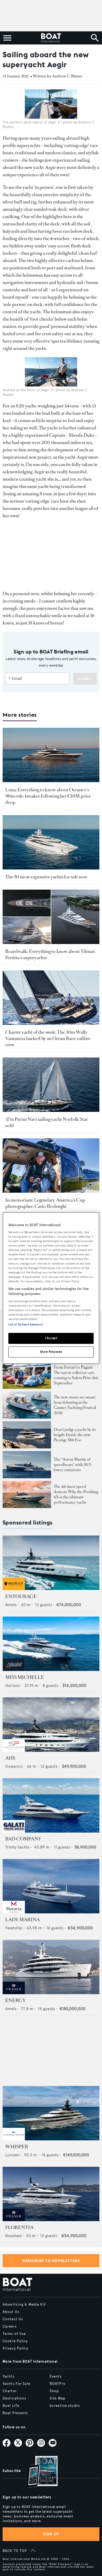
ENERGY (15, 2000)
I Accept (51, 1338)
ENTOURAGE (21, 1596)
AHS (10, 1758)
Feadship (14, 1928)
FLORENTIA (19, 2227)
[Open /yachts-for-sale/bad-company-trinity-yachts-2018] (51, 1805)
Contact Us (13, 2319)
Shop (54, 2391)
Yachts (9, 2376)
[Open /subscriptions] (38, 2472)
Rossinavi (13, 2236)
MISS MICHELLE (25, 1677)
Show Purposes (51, 1352)
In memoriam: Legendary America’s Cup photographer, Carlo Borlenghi (45, 1203)
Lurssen (12, 2155)
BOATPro (58, 2384)
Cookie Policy (15, 2341)
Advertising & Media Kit (24, 2305)
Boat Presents (15, 2413)
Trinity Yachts (17, 1847)
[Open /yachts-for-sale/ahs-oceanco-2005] (51, 1725)
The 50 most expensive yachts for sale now (46, 877)
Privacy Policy (15, 2348)
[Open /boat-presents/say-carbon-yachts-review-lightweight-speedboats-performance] (27, 1465)
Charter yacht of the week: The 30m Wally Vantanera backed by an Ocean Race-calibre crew (48, 1038)
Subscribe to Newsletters (51, 2261)
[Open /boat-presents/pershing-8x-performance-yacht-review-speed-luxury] (27, 1494)
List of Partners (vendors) (25, 1325)
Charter (10, 2391)
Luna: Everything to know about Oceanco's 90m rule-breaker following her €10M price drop (48, 796)
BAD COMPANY (23, 1839)
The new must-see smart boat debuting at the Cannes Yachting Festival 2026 (75, 1405)
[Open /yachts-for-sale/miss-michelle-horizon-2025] (51, 1644)
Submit (85, 679)
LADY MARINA (22, 1920)
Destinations (14, 2398)
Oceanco (14, 1766)
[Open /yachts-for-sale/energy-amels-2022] (51, 1967)
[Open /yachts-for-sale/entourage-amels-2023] (51, 1563)
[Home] (51, 38)
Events (56, 2376)
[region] (51, 1288)
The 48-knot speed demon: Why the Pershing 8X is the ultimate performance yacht (76, 1494)
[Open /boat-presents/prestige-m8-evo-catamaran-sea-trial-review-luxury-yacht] (27, 1435)
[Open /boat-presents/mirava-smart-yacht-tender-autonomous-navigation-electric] (27, 1405)
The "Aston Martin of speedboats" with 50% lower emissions (73, 1465)
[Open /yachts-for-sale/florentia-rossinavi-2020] (51, 2194)
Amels (11, 1605)
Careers (10, 2327)
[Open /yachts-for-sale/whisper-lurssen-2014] (51, 2113)
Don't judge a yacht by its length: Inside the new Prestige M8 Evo (75, 1435)
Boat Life (11, 2406)
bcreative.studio (65, 2406)
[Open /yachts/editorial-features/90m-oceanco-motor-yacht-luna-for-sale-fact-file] (51, 755)
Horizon (13, 1685)
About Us (11, 2312)
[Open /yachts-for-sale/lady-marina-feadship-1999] (51, 1886)
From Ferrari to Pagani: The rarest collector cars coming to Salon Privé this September (76, 1375)
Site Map (58, 2398)
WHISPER (17, 2147)
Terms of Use (14, 2334)
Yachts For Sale (16, 2384)
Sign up (51, 2534)
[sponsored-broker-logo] (14, 1589)
